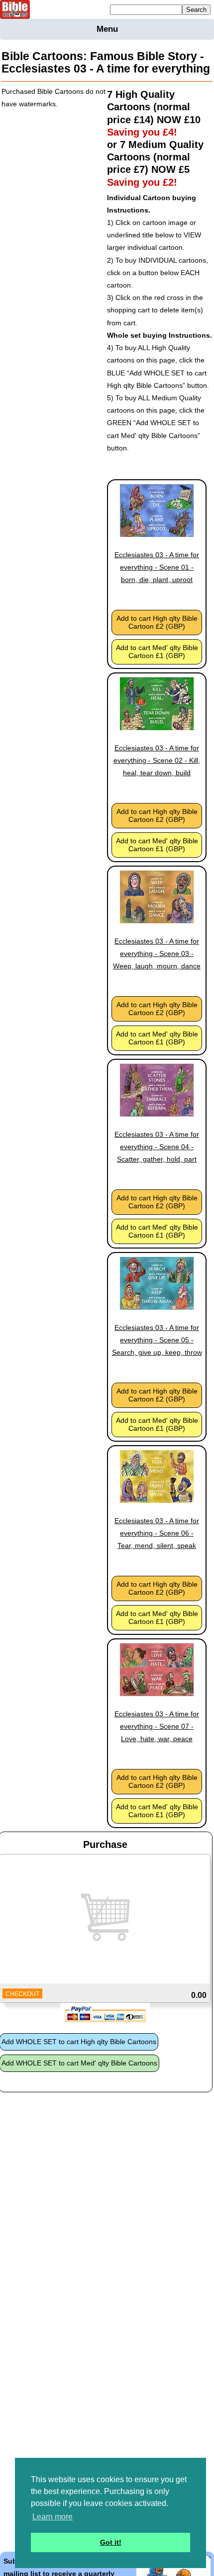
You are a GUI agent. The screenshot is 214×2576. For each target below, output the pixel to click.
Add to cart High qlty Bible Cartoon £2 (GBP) (157, 622)
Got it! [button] (111, 2542)
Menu (107, 29)
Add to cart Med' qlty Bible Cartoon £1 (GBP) (157, 652)
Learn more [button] (53, 2517)
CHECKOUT (22, 1994)
